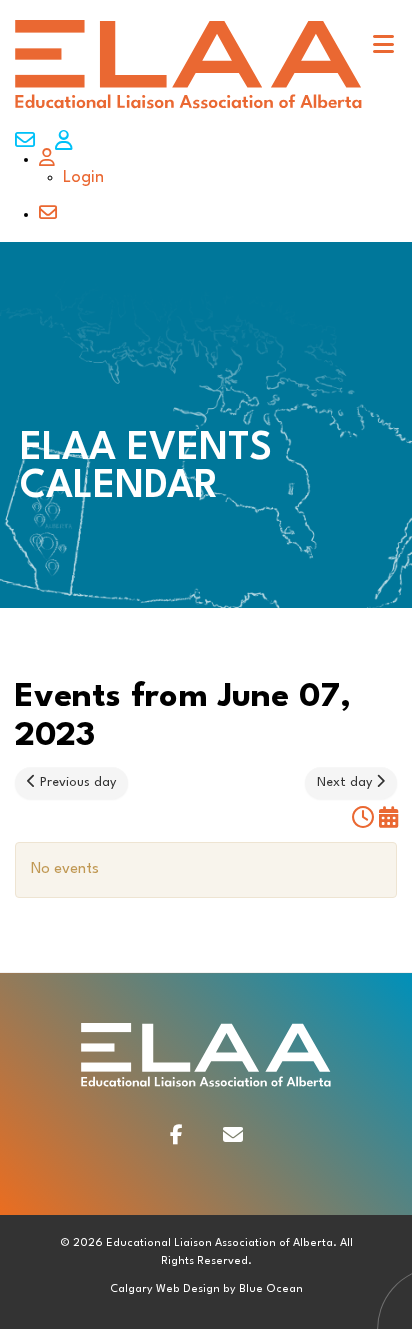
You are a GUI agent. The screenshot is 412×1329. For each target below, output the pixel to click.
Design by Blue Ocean (243, 1289)
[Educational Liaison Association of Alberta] (188, 107)
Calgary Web (145, 1289)
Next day (346, 782)
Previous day (76, 782)
